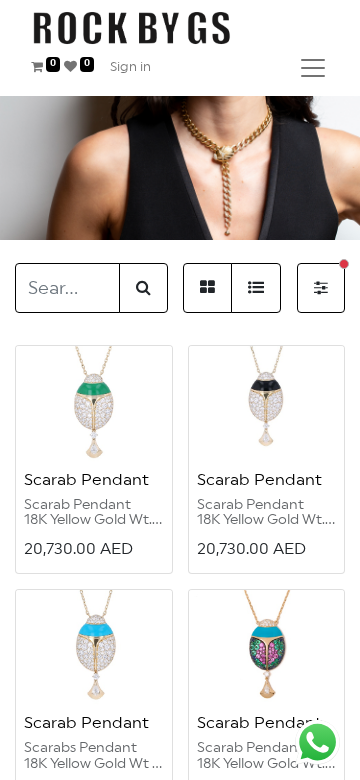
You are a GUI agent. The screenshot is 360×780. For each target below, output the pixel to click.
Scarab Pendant (86, 480)
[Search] (143, 288)
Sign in (130, 67)
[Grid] (207, 288)
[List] (256, 288)
